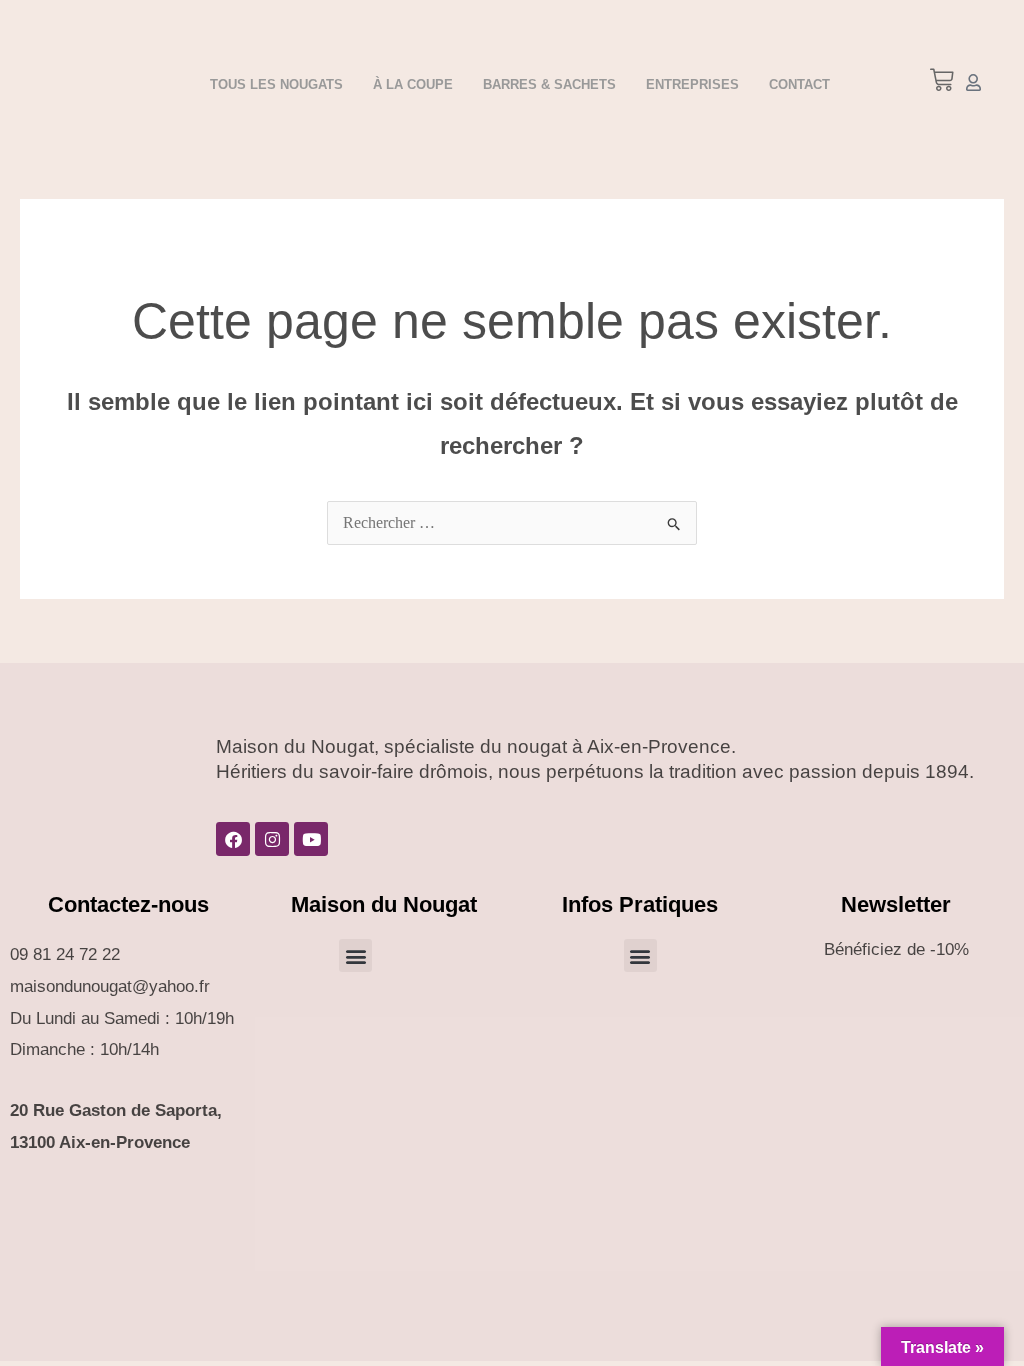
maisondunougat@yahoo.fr (110, 986)
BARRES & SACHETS (549, 84)
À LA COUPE (413, 84)
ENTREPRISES (692, 84)
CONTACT (799, 84)
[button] (355, 955)
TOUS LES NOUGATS (276, 84)
